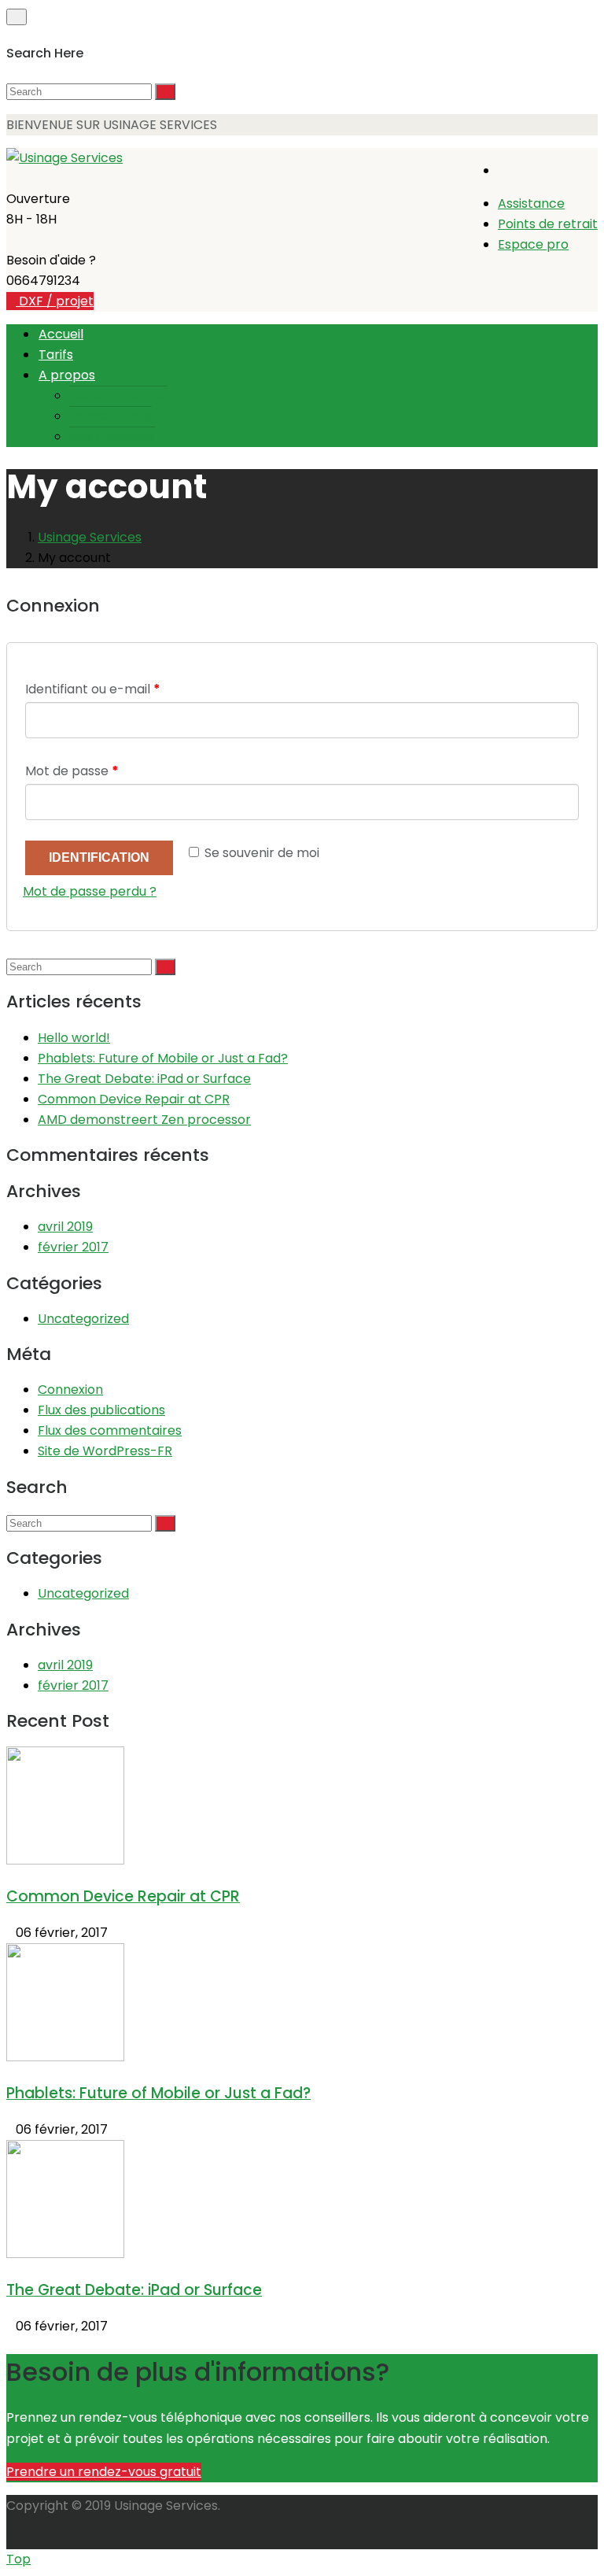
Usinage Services (90, 537)
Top (18, 2559)
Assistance (531, 203)
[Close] (17, 17)
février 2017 (73, 1247)
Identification (99, 857)
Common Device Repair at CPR (134, 1099)
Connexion (70, 1390)
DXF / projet (55, 301)
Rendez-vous (110, 416)
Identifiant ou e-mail (93, 689)
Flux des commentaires (110, 1430)
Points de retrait (548, 224)
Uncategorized (83, 1319)
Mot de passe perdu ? (90, 891)
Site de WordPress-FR (105, 1451)
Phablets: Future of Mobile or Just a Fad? (163, 1058)
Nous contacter (118, 395)
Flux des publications (101, 1410)
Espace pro (533, 244)
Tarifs (56, 355)
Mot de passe (72, 771)
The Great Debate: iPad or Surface (144, 1079)
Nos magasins (112, 436)
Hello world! (74, 1038)
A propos (67, 375)
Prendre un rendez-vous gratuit (104, 2472)
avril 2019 (65, 1227)
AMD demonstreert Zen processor (144, 1120)
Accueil (61, 334)
